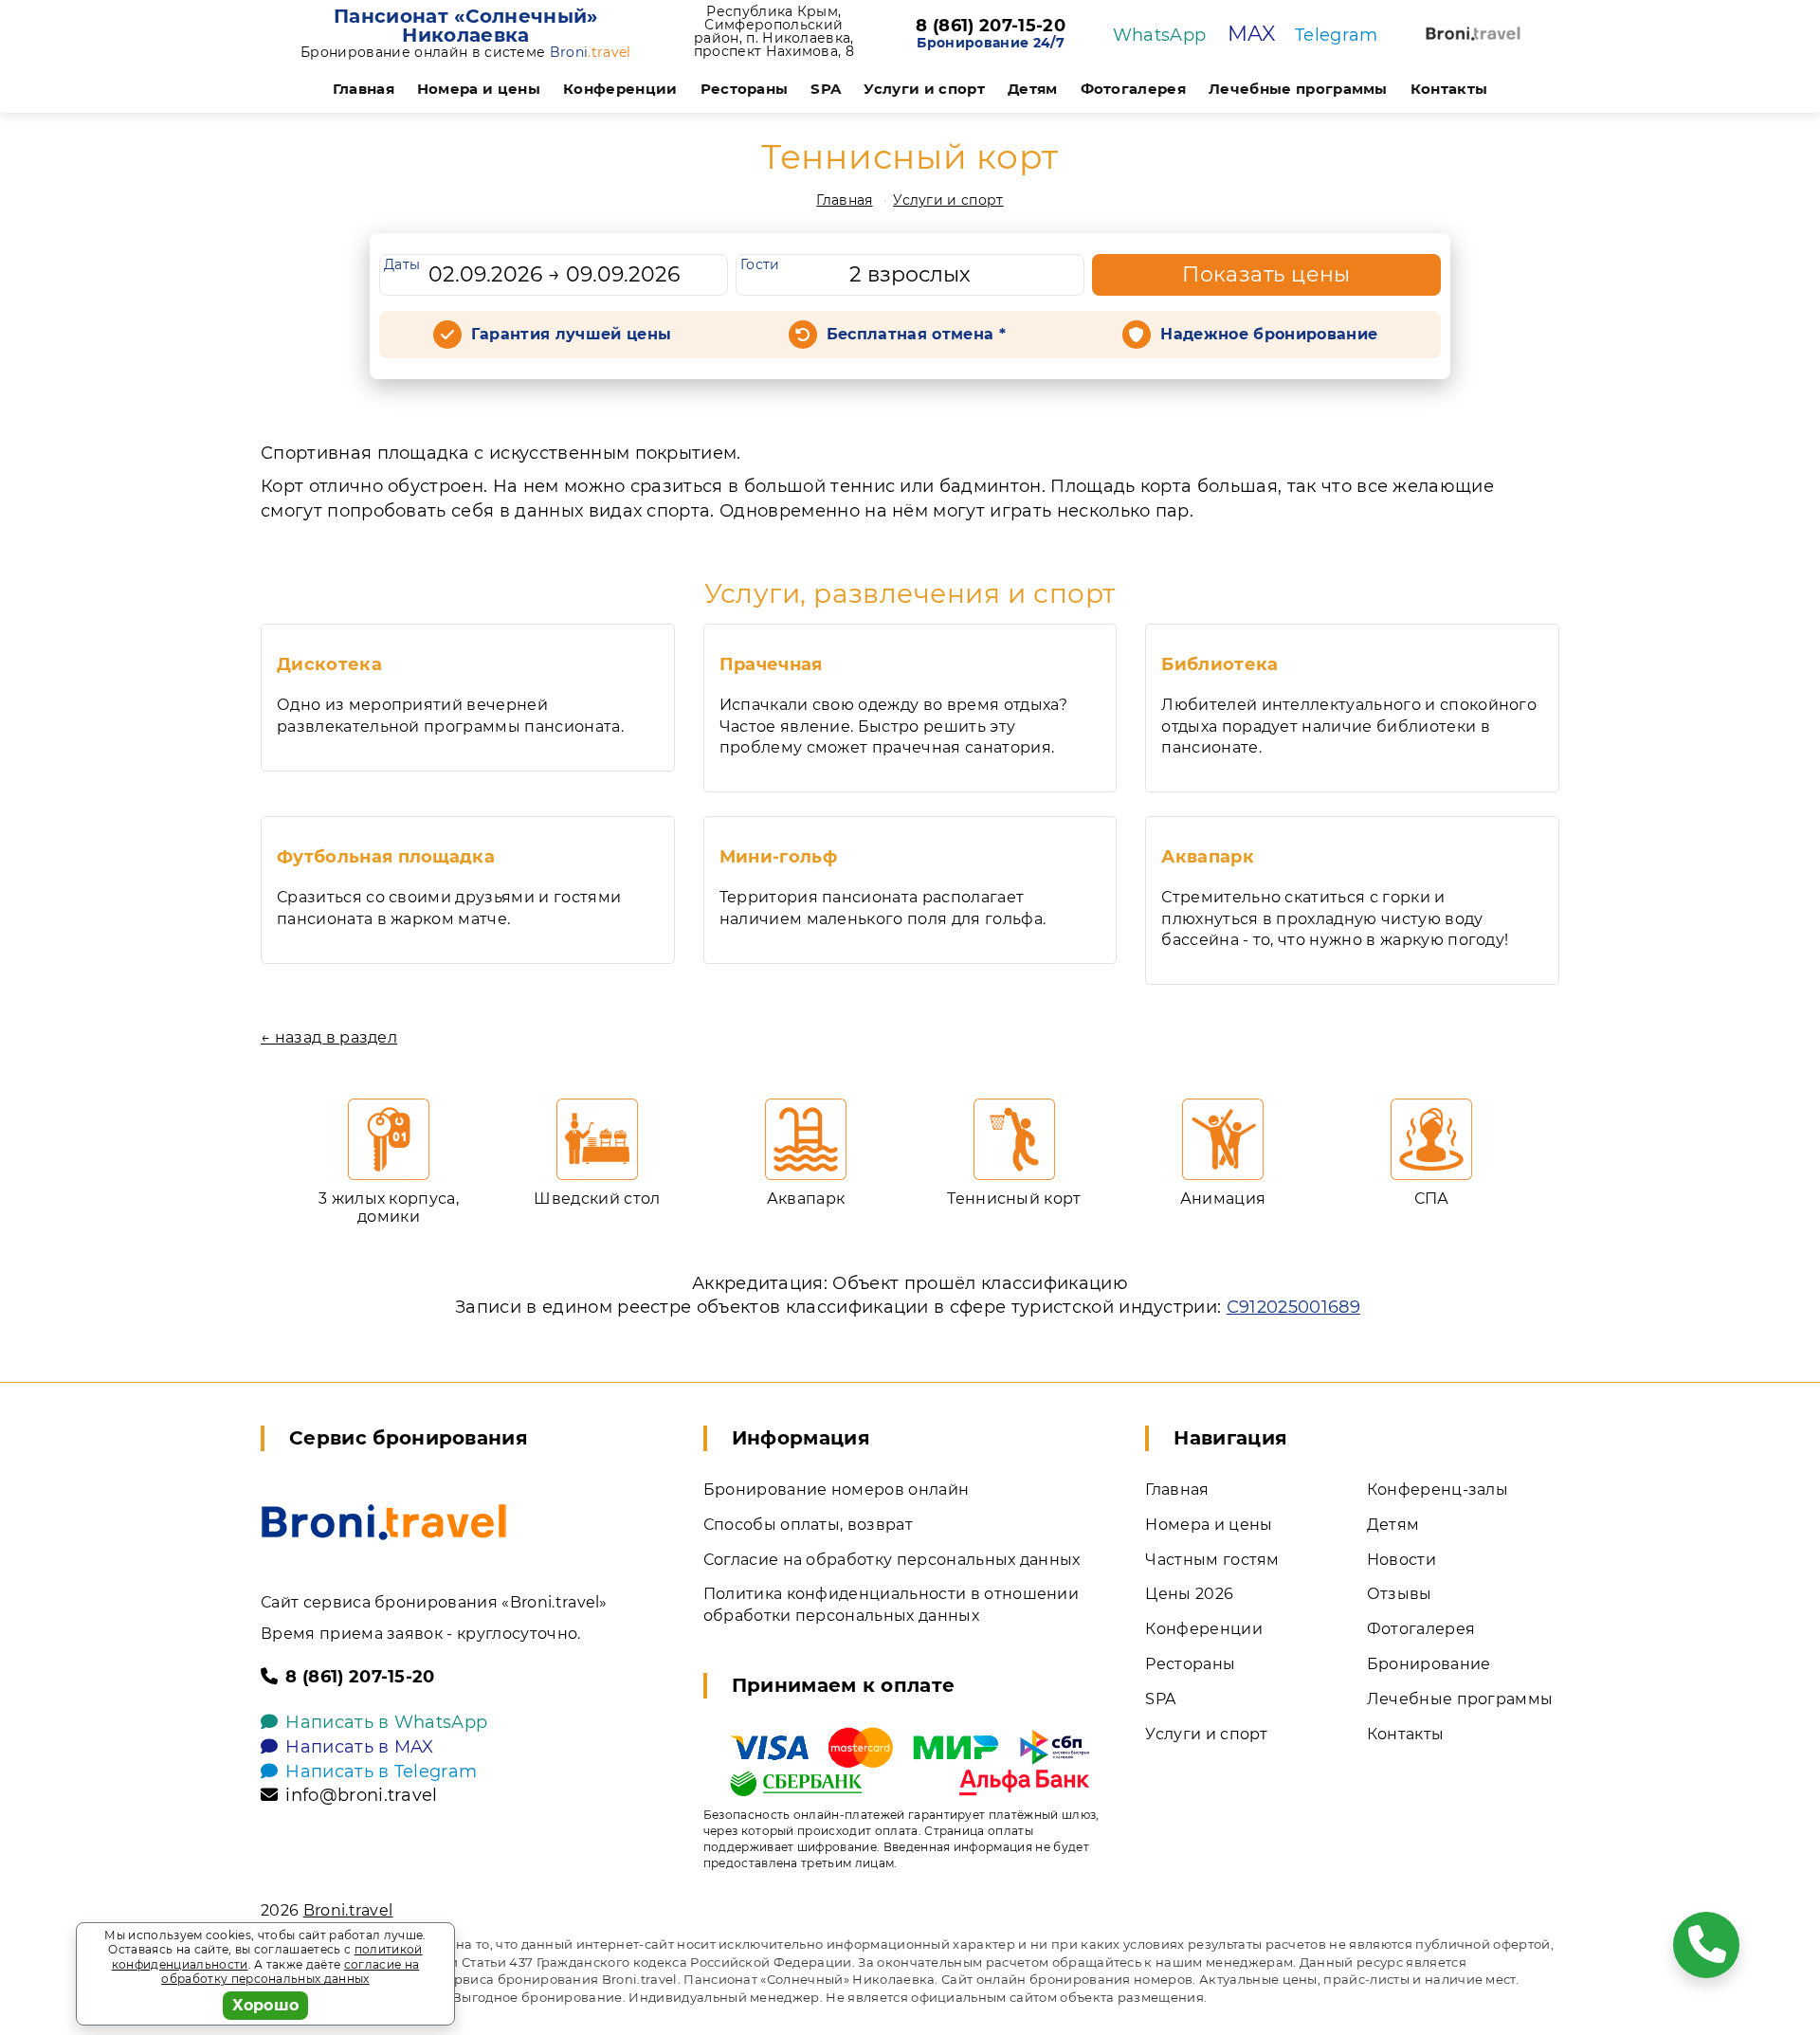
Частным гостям (1212, 1560)
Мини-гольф (778, 857)
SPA (826, 89)
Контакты (1449, 89)
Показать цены (1266, 274)
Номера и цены (479, 89)
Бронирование (1429, 1664)
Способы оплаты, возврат (808, 1525)
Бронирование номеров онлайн (837, 1490)
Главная (364, 89)
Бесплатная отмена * (916, 334)
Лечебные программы (1298, 89)
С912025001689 (1293, 1307)
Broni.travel (348, 1910)
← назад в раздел (329, 1037)
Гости (760, 264)
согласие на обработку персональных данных (290, 1972)
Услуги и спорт (924, 89)
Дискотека (329, 664)
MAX (1252, 34)
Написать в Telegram (381, 1772)
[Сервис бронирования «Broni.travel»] (1473, 34)
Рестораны (745, 89)
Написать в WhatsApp (386, 1722)
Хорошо (266, 2005)
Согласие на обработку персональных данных (892, 1560)
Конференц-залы (1438, 1490)
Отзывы (1400, 1594)
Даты (402, 264)
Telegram (1337, 35)
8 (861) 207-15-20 (990, 27)
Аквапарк (1208, 857)
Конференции (620, 89)
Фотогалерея (1134, 89)
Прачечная (771, 664)
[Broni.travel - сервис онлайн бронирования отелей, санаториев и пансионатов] (384, 1522)
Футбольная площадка (386, 857)
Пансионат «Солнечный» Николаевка (466, 26)
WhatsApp (1160, 35)
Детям (1033, 89)
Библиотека (1219, 664)
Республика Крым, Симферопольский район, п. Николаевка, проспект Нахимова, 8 (774, 31)
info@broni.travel (361, 1795)
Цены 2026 (1189, 1594)
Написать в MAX (359, 1747)
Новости (1401, 1560)
